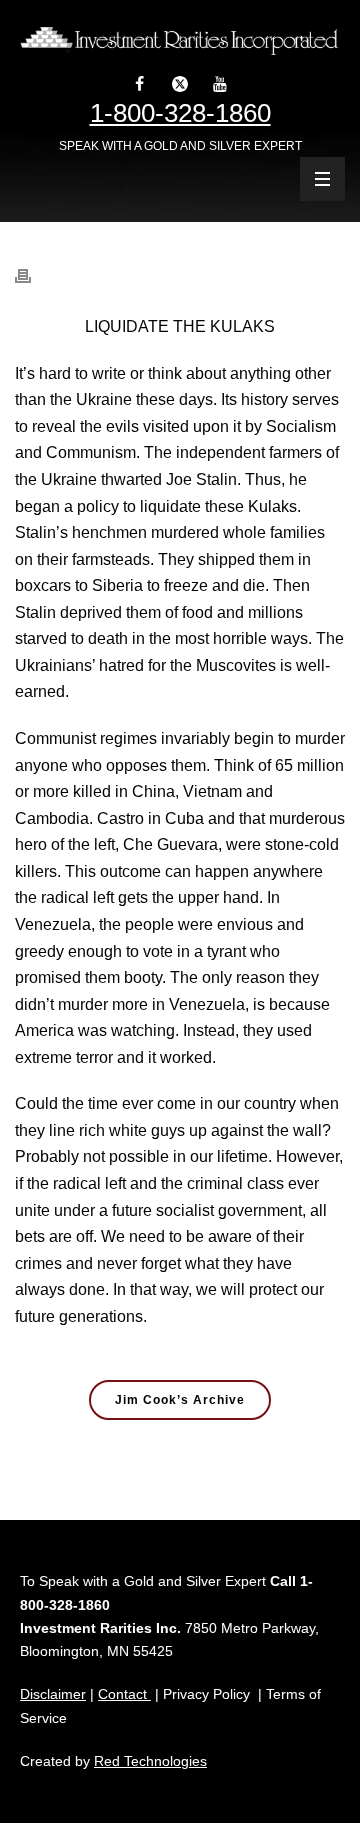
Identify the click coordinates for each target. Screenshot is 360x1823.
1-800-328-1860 (180, 113)
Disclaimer (53, 1694)
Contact (124, 1694)
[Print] (33, 265)
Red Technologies (150, 1761)
